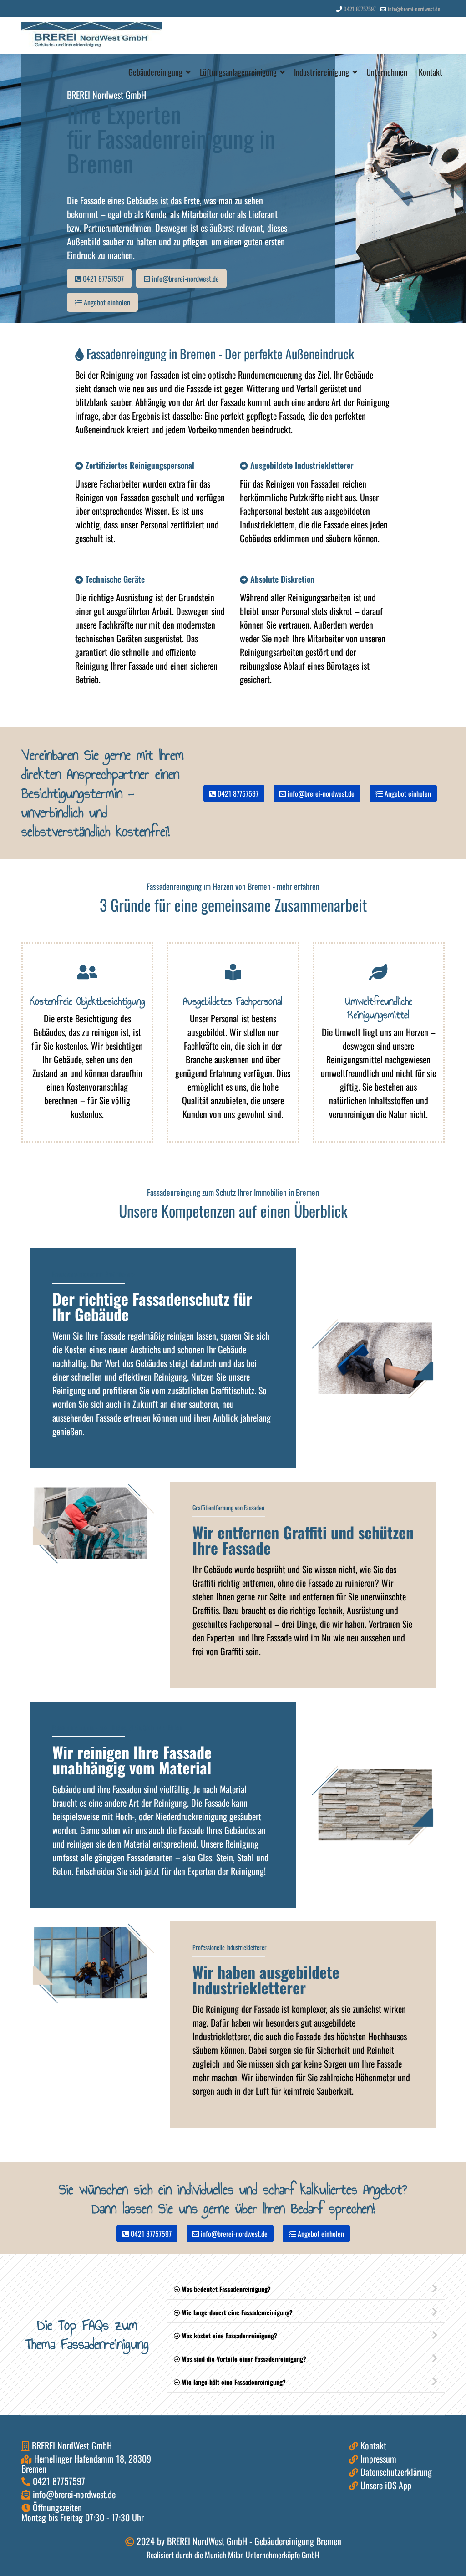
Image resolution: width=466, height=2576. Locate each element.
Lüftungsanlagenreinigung (238, 72)
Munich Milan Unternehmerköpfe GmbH (262, 2555)
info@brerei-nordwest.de (414, 9)
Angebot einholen (106, 302)
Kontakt (431, 72)
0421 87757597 (360, 9)
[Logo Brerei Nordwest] (92, 36)
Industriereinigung (322, 72)
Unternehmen (387, 72)
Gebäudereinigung (155, 72)
